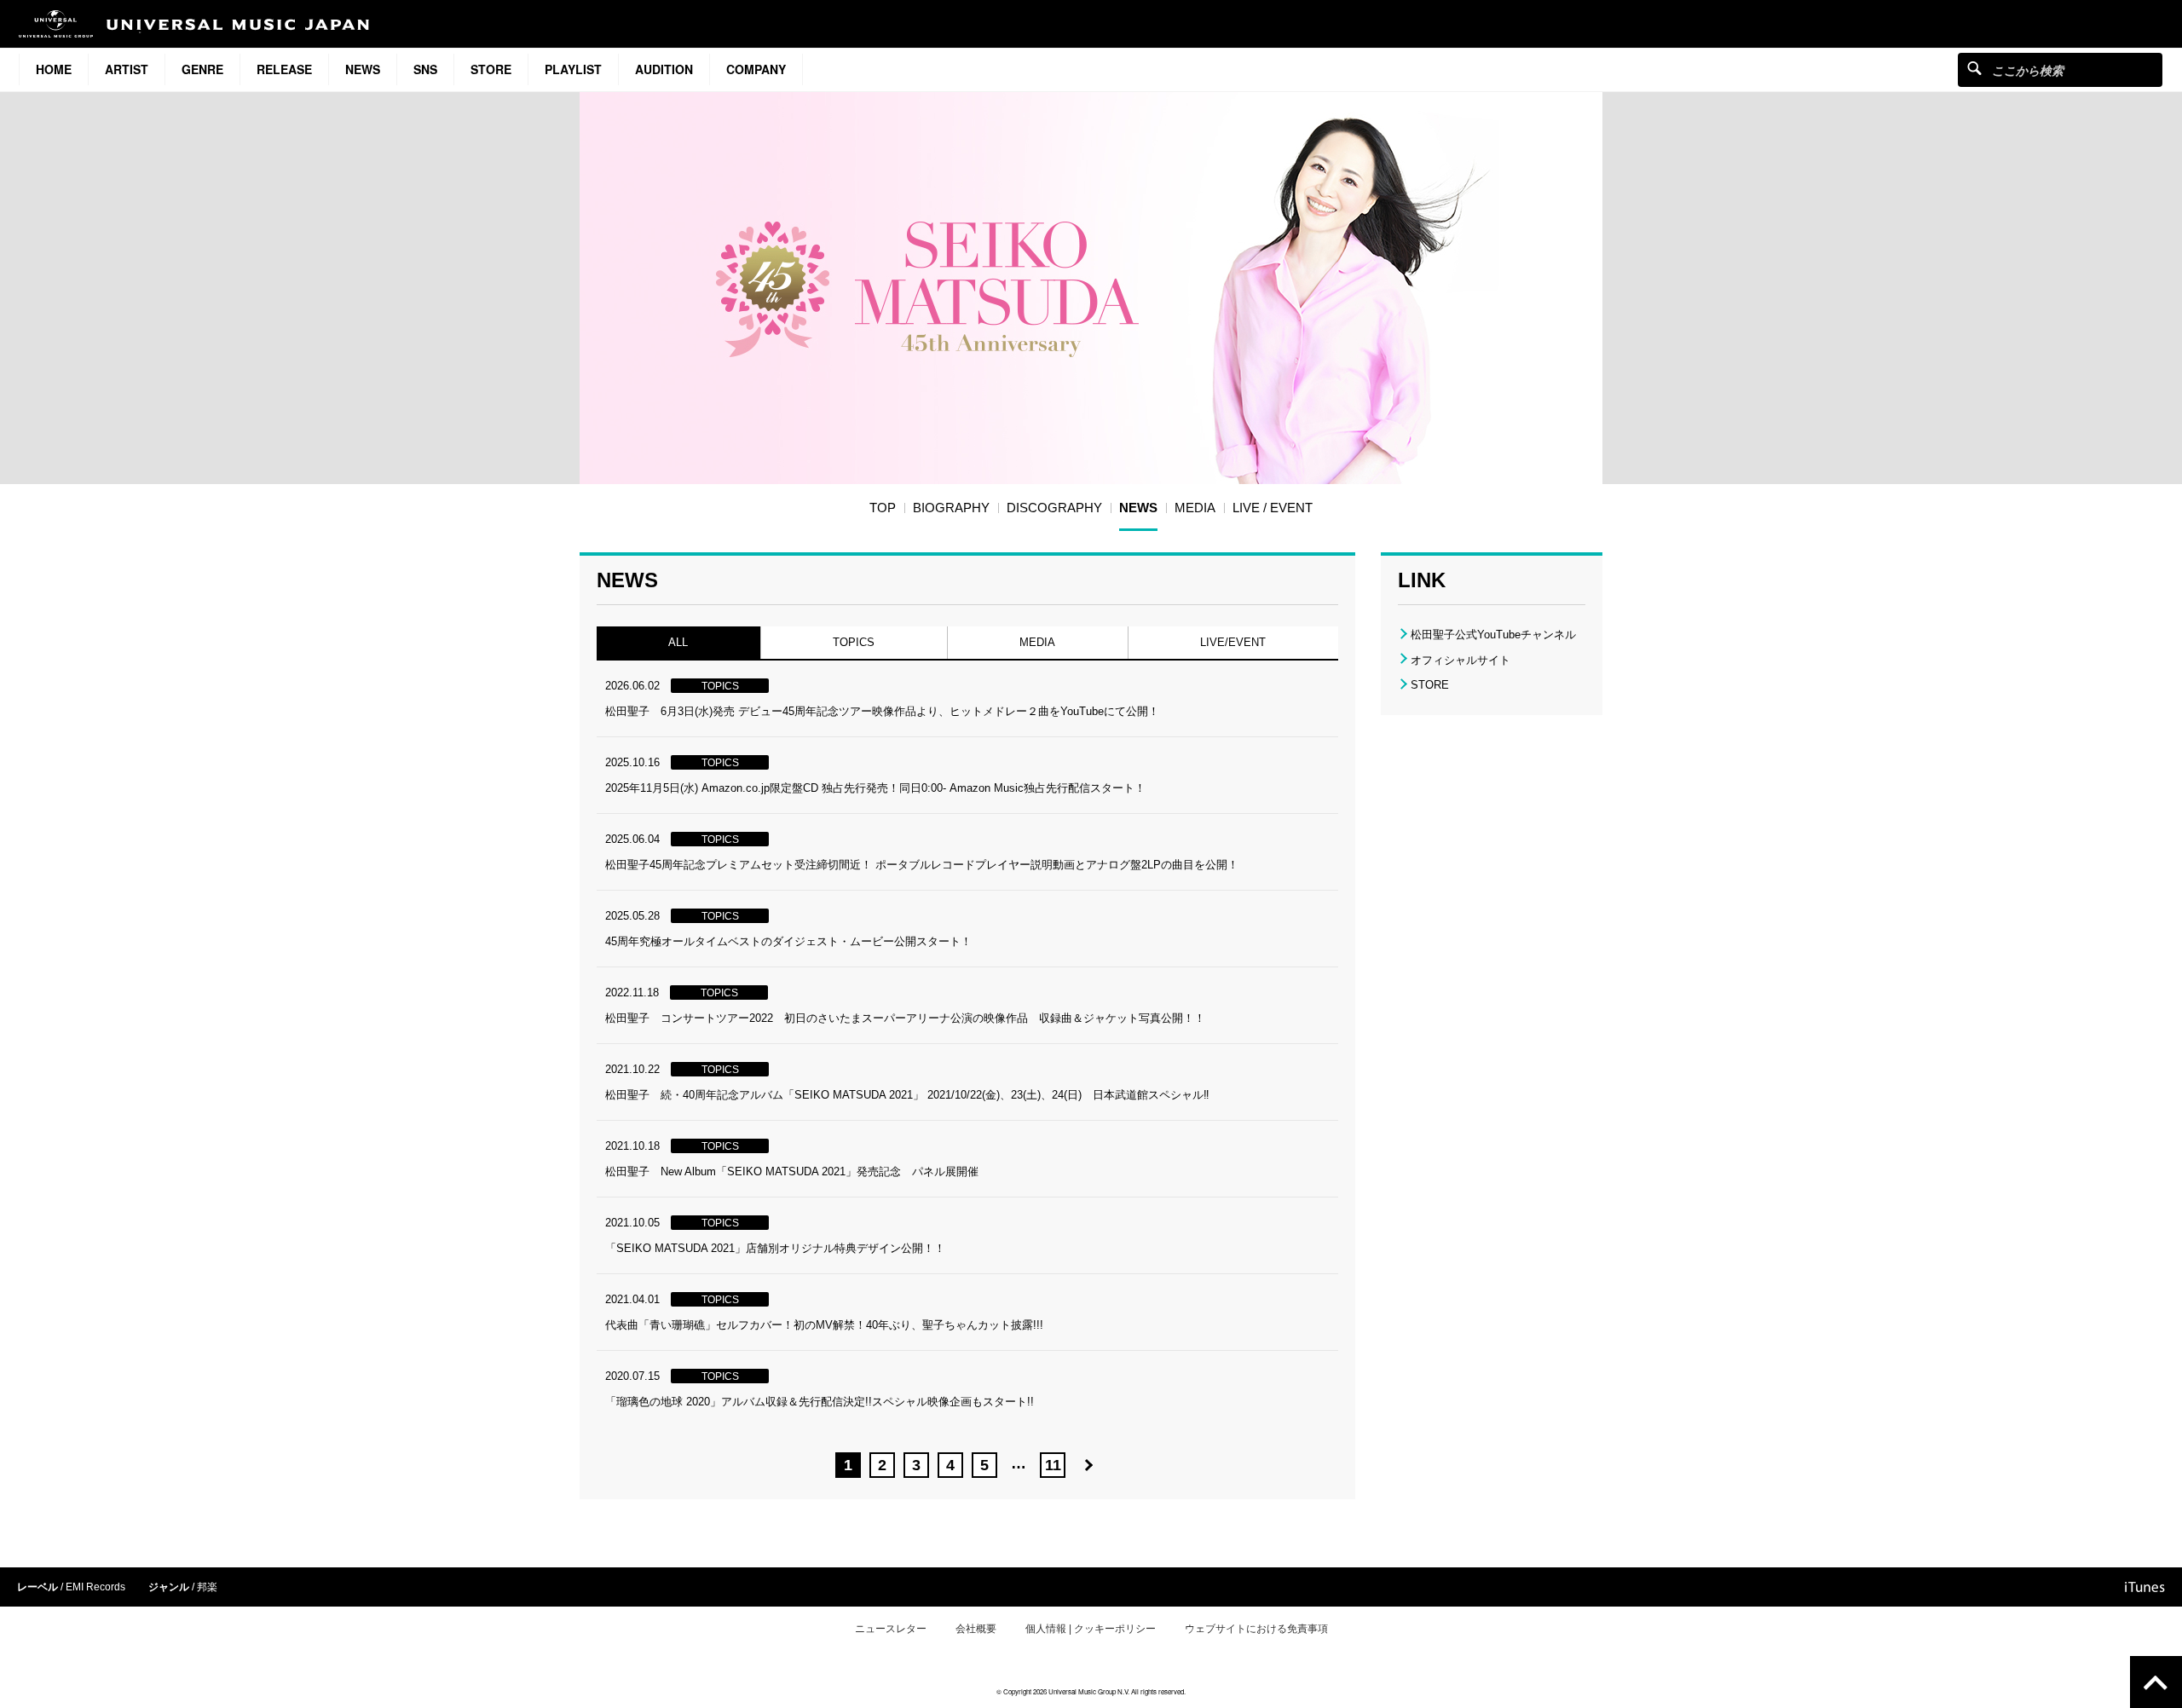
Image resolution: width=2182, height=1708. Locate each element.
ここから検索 (1974, 68)
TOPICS (854, 642)
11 (1052, 1465)
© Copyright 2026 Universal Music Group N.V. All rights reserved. (1091, 1691)
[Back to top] (2156, 1682)
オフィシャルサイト (1460, 660)
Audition (664, 69)
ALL (678, 642)
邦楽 (207, 1587)
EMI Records (95, 1587)
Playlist (573, 69)
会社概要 (976, 1629)
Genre (202, 69)
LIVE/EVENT (1233, 642)
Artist (127, 69)
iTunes (2145, 1587)
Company (756, 69)
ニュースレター (891, 1629)
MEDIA (1037, 642)
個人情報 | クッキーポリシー (1091, 1629)
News (363, 69)
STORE (491, 69)
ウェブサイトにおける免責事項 (1256, 1629)
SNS (425, 69)
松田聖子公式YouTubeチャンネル (1493, 635)
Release (284, 69)
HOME (54, 69)
